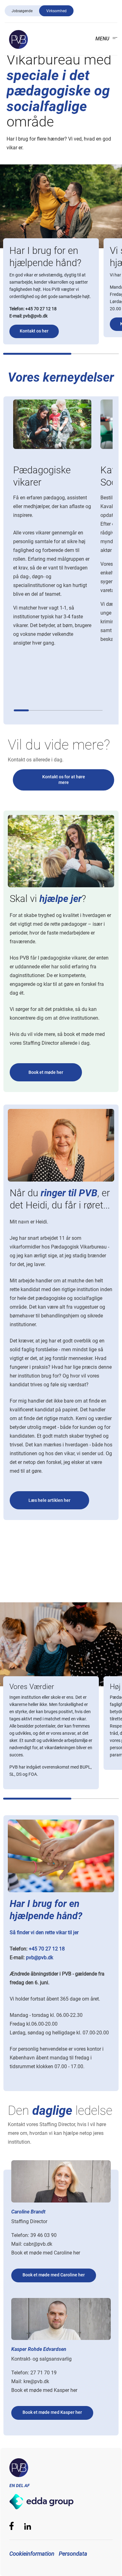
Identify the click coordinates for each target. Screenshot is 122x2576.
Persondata (73, 2554)
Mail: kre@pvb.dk (30, 2381)
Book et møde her (46, 1072)
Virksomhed (56, 11)
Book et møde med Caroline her (46, 2253)
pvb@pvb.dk (35, 316)
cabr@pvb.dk (38, 2244)
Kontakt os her (34, 331)
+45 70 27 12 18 (41, 309)
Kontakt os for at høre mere (64, 780)
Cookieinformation (32, 2554)
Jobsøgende (22, 11)
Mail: (17, 2244)
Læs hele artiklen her (49, 1500)
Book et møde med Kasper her (44, 2390)
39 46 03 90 (43, 2235)
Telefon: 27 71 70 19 (34, 2373)
